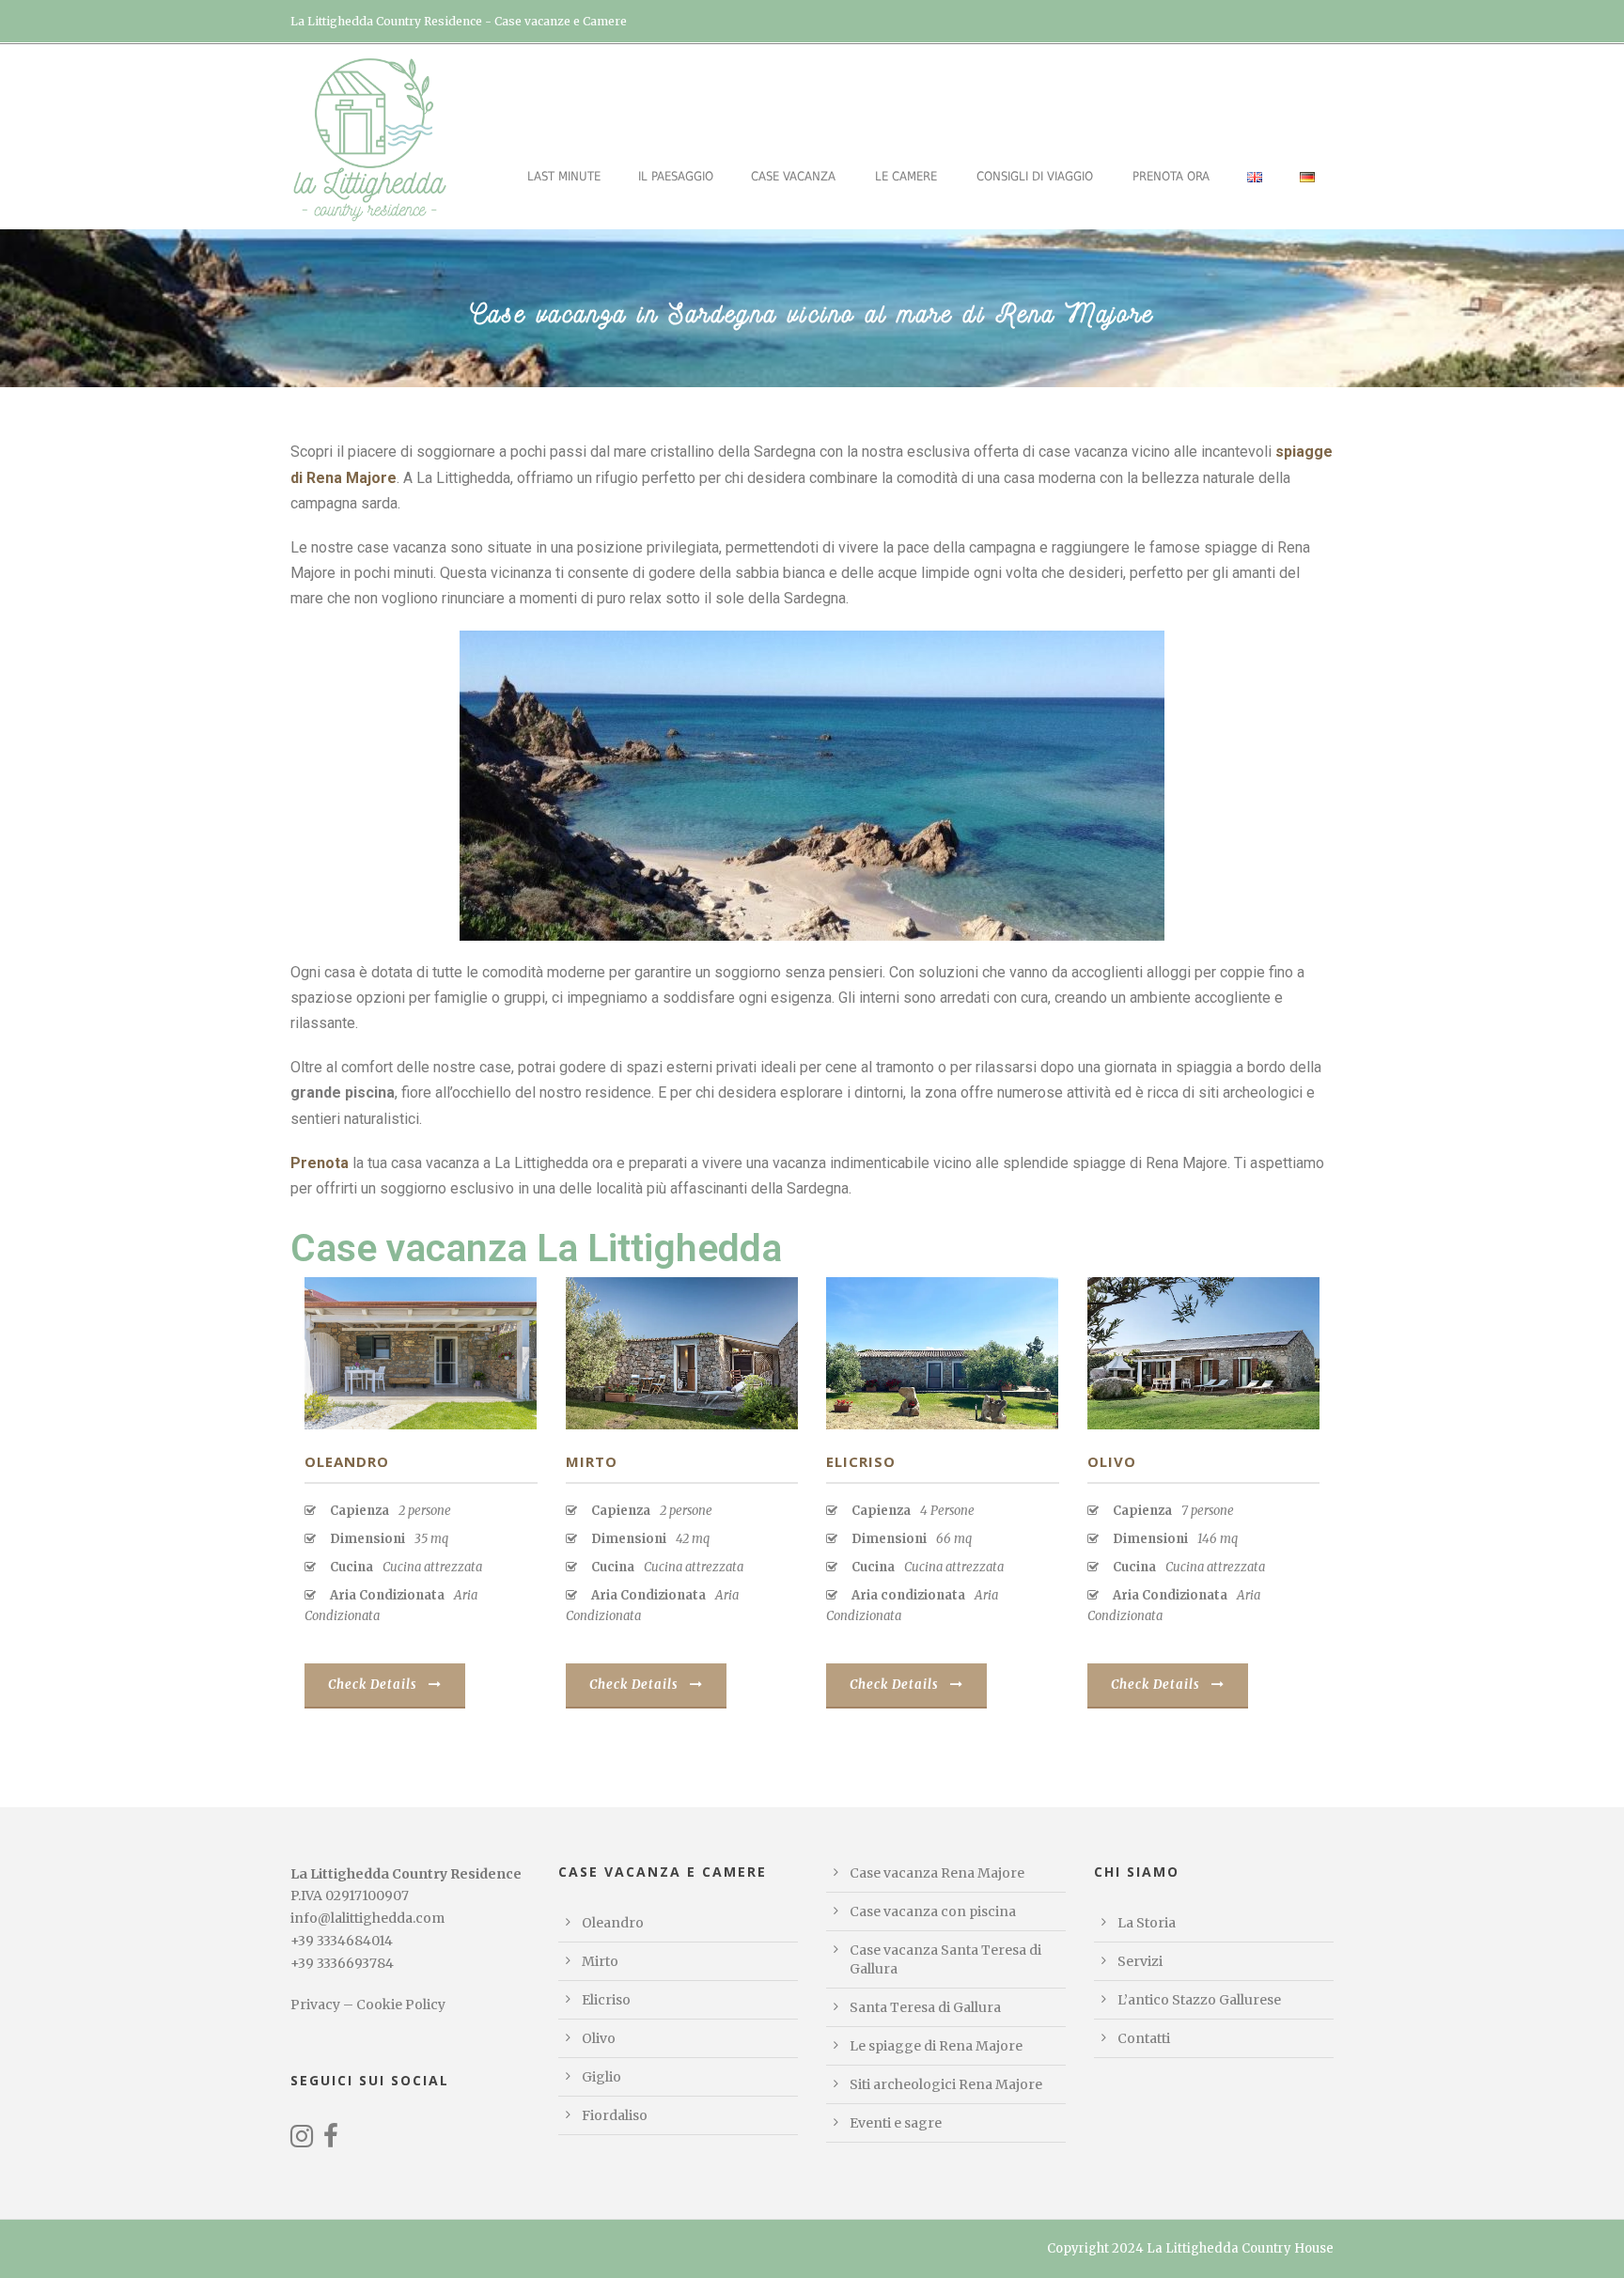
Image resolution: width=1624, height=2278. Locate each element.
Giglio (601, 2077)
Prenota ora (1171, 176)
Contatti (1144, 2038)
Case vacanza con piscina (933, 1911)
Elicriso (861, 1461)
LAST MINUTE (564, 176)
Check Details (373, 1685)
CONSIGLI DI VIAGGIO (1035, 176)
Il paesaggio (676, 176)
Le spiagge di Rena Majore (936, 2046)
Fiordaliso (615, 2115)
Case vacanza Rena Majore (937, 1873)
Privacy (315, 2005)
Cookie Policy (401, 2005)
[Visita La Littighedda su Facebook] (331, 2141)
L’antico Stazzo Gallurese (1199, 2000)
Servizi (1140, 1961)
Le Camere (906, 176)
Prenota (320, 1163)
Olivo (1112, 1461)
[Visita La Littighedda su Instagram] (302, 2141)
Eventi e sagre (896, 2123)
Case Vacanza (793, 176)
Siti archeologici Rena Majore (946, 2084)
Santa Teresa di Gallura (925, 2007)
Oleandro (347, 1461)
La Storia (1147, 1923)
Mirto (592, 1461)
